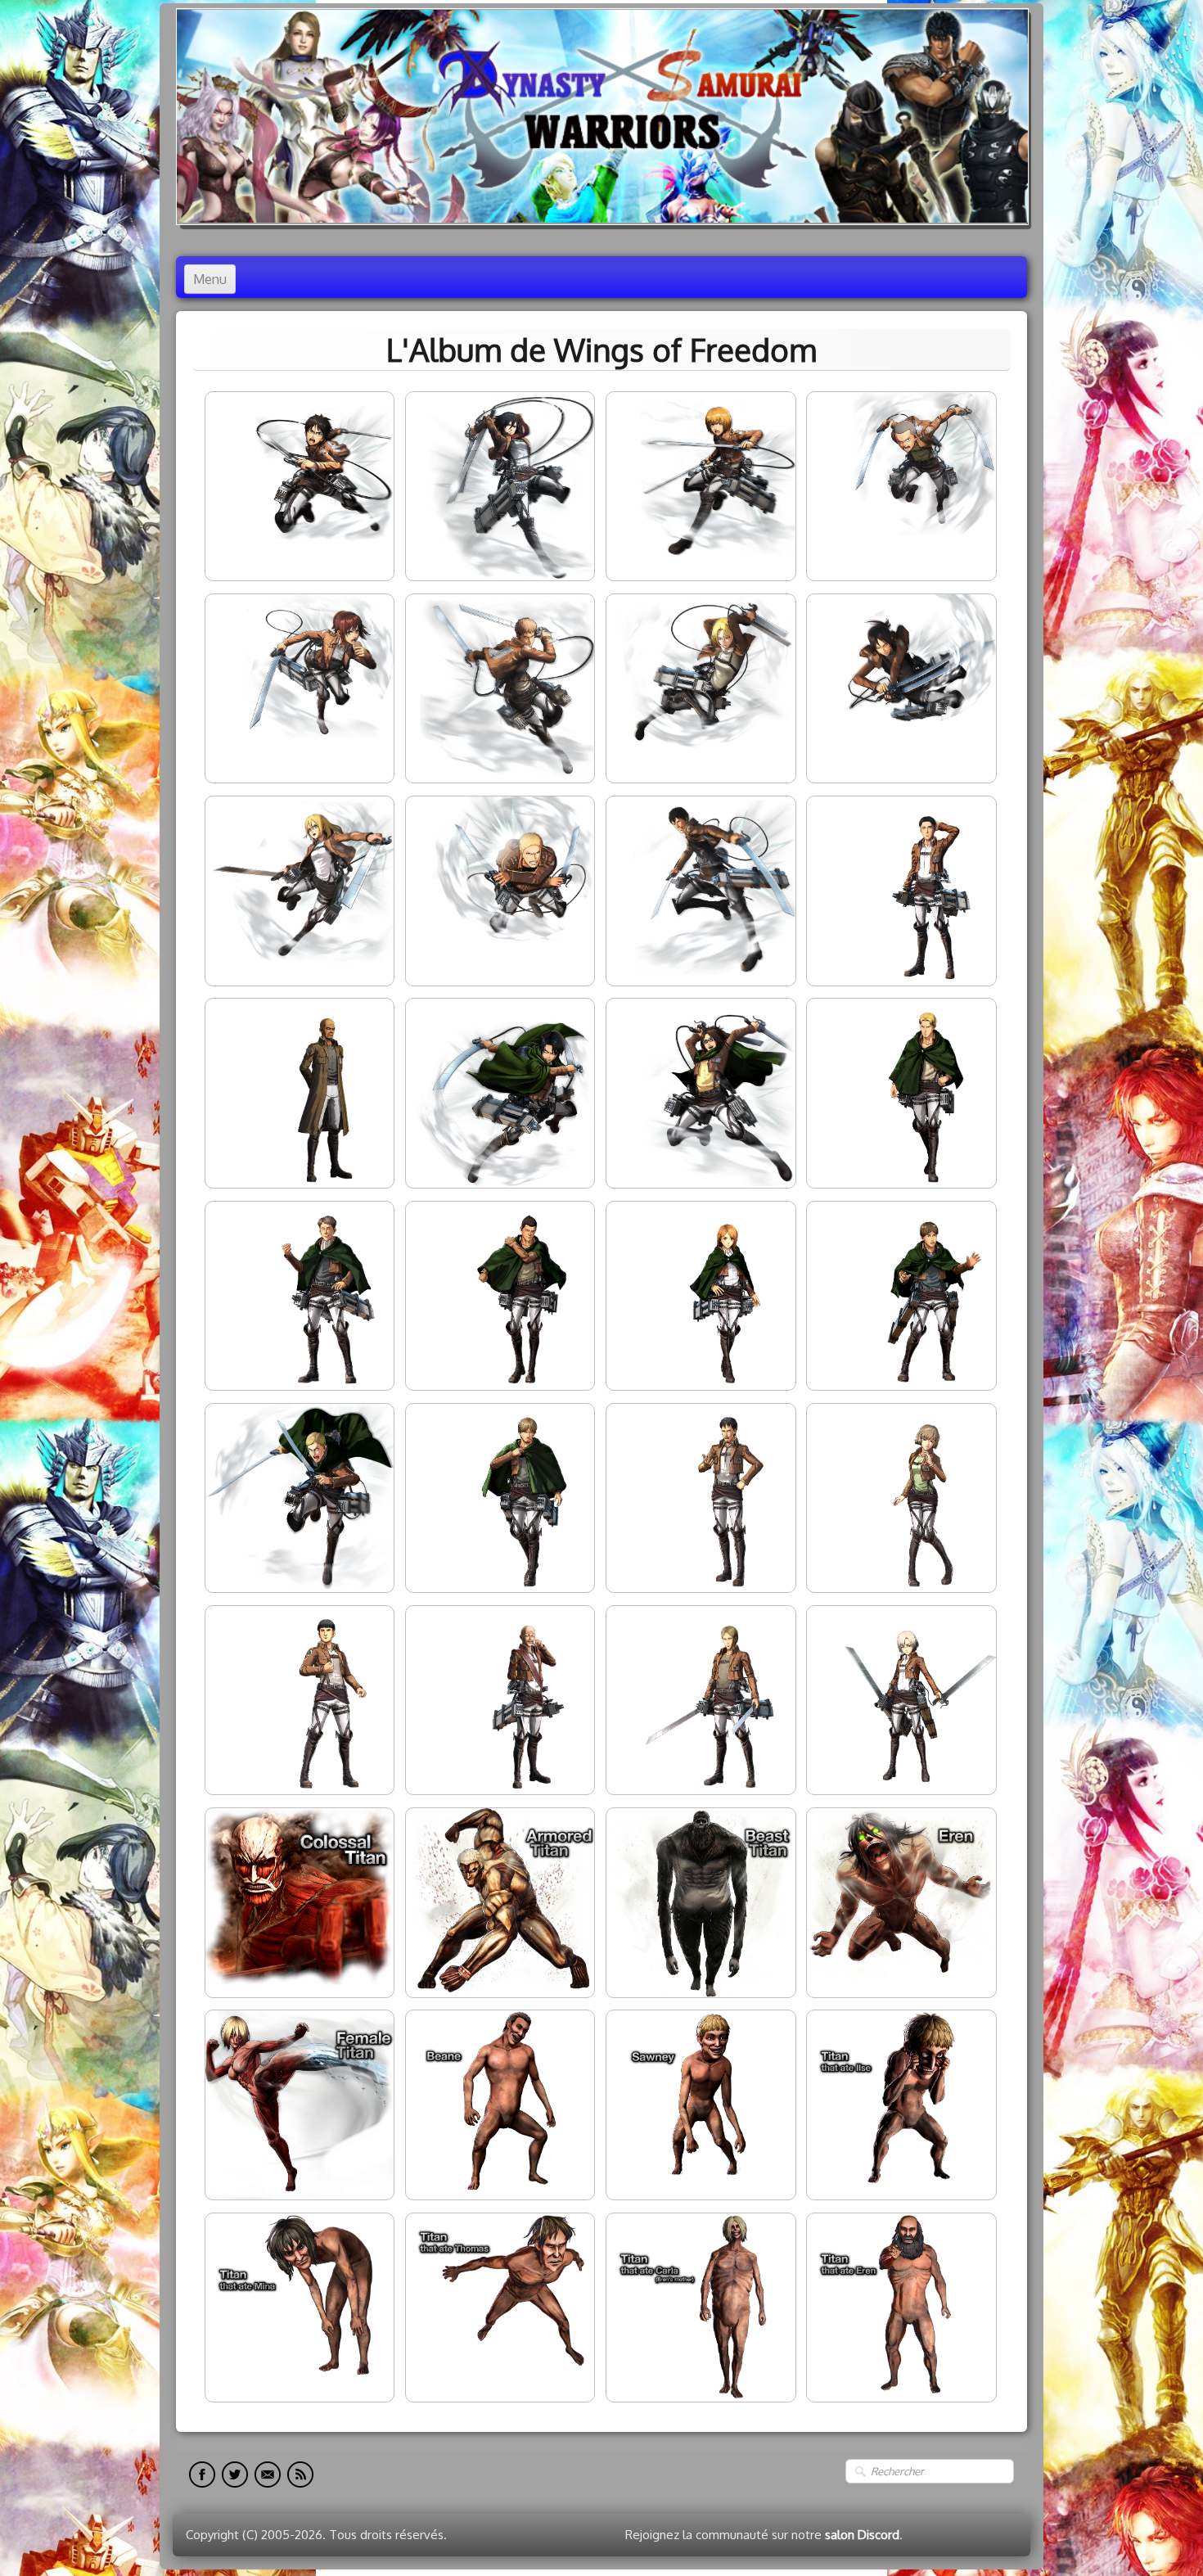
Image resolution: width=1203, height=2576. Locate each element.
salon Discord (862, 2535)
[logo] (602, 117)
